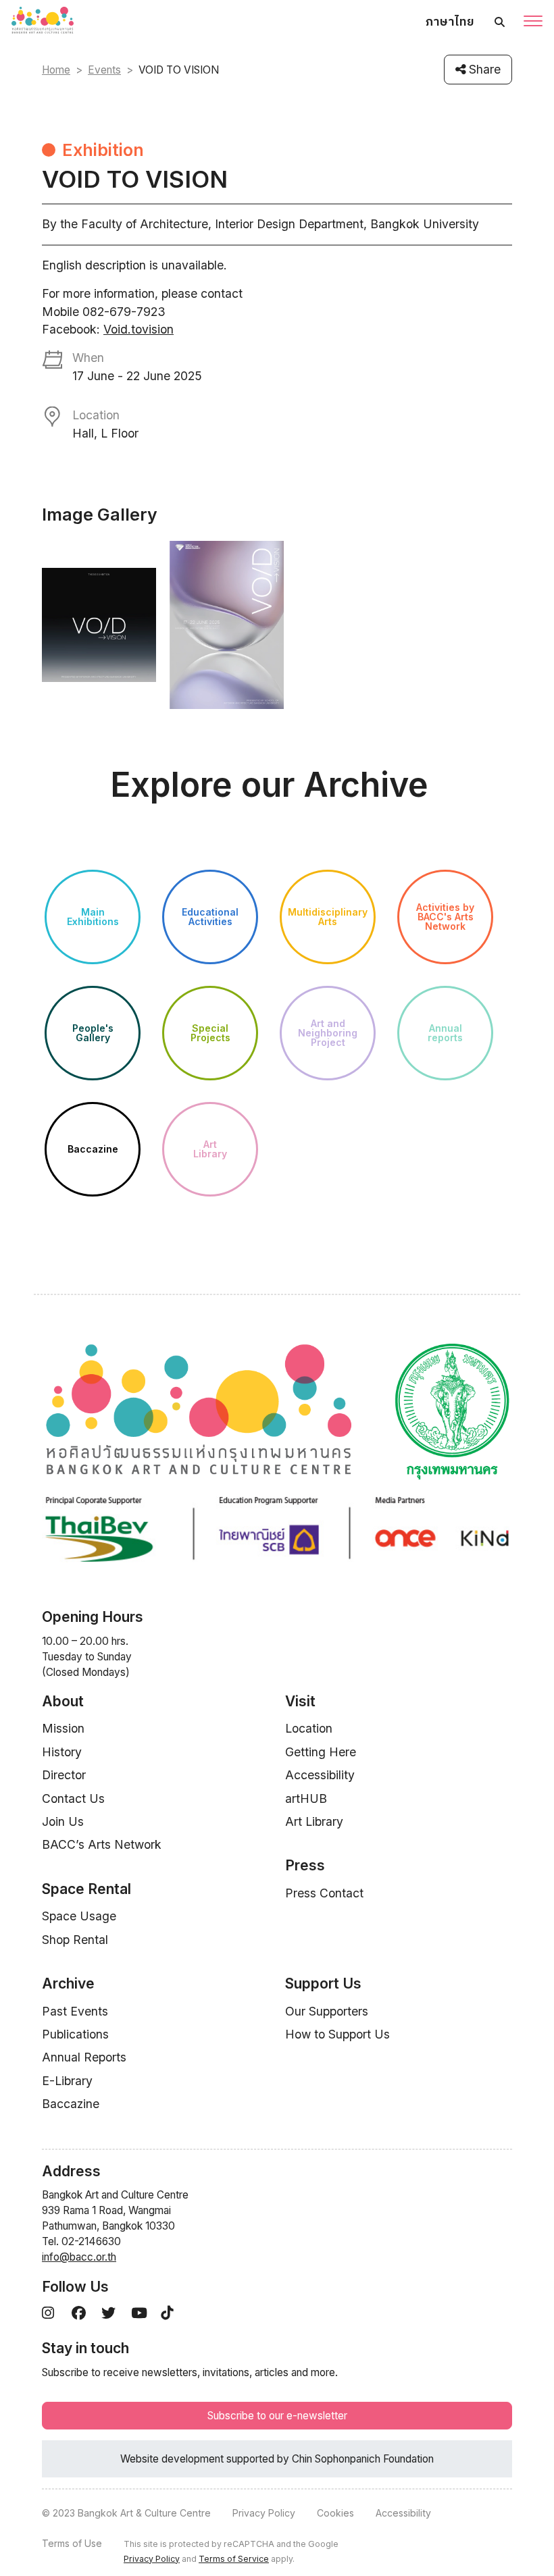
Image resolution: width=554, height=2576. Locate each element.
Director (64, 1775)
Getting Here (321, 1752)
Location (309, 1728)
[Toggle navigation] (533, 22)
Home (56, 70)
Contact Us (73, 1798)
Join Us (63, 1821)
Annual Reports (84, 2057)
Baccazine (71, 2104)
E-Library (67, 2081)
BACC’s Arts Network (102, 1844)
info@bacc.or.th (79, 2257)
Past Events (75, 2011)
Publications (75, 2034)
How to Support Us (337, 2034)
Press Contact (324, 1893)
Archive (68, 1983)
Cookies (335, 2513)
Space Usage (79, 1916)
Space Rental (86, 1889)
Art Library (314, 1821)
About (63, 1701)
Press (305, 1865)
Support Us (323, 1983)
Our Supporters (327, 2011)
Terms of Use (72, 2543)
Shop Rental (75, 1940)
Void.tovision (138, 329)
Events (104, 70)
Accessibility (320, 1775)
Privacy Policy (264, 2513)
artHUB (306, 1798)
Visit (300, 1701)
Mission (63, 1728)
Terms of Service (234, 2559)
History (62, 1752)
